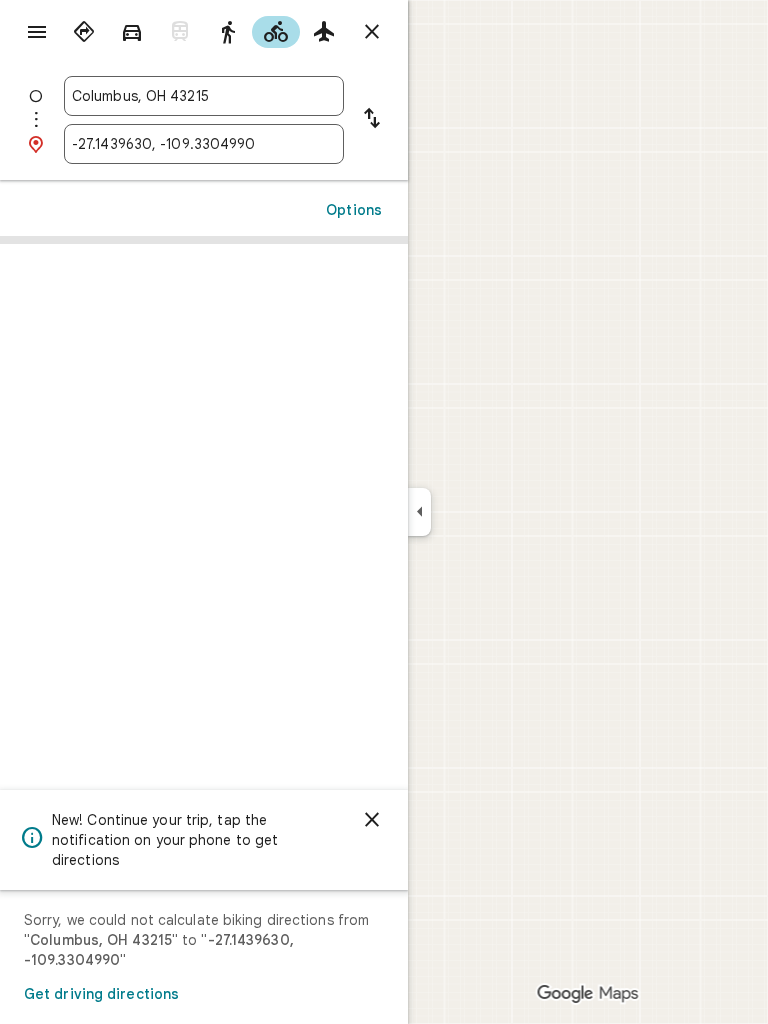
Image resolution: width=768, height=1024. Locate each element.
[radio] (84, 32)
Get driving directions (101, 994)
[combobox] (204, 96)
